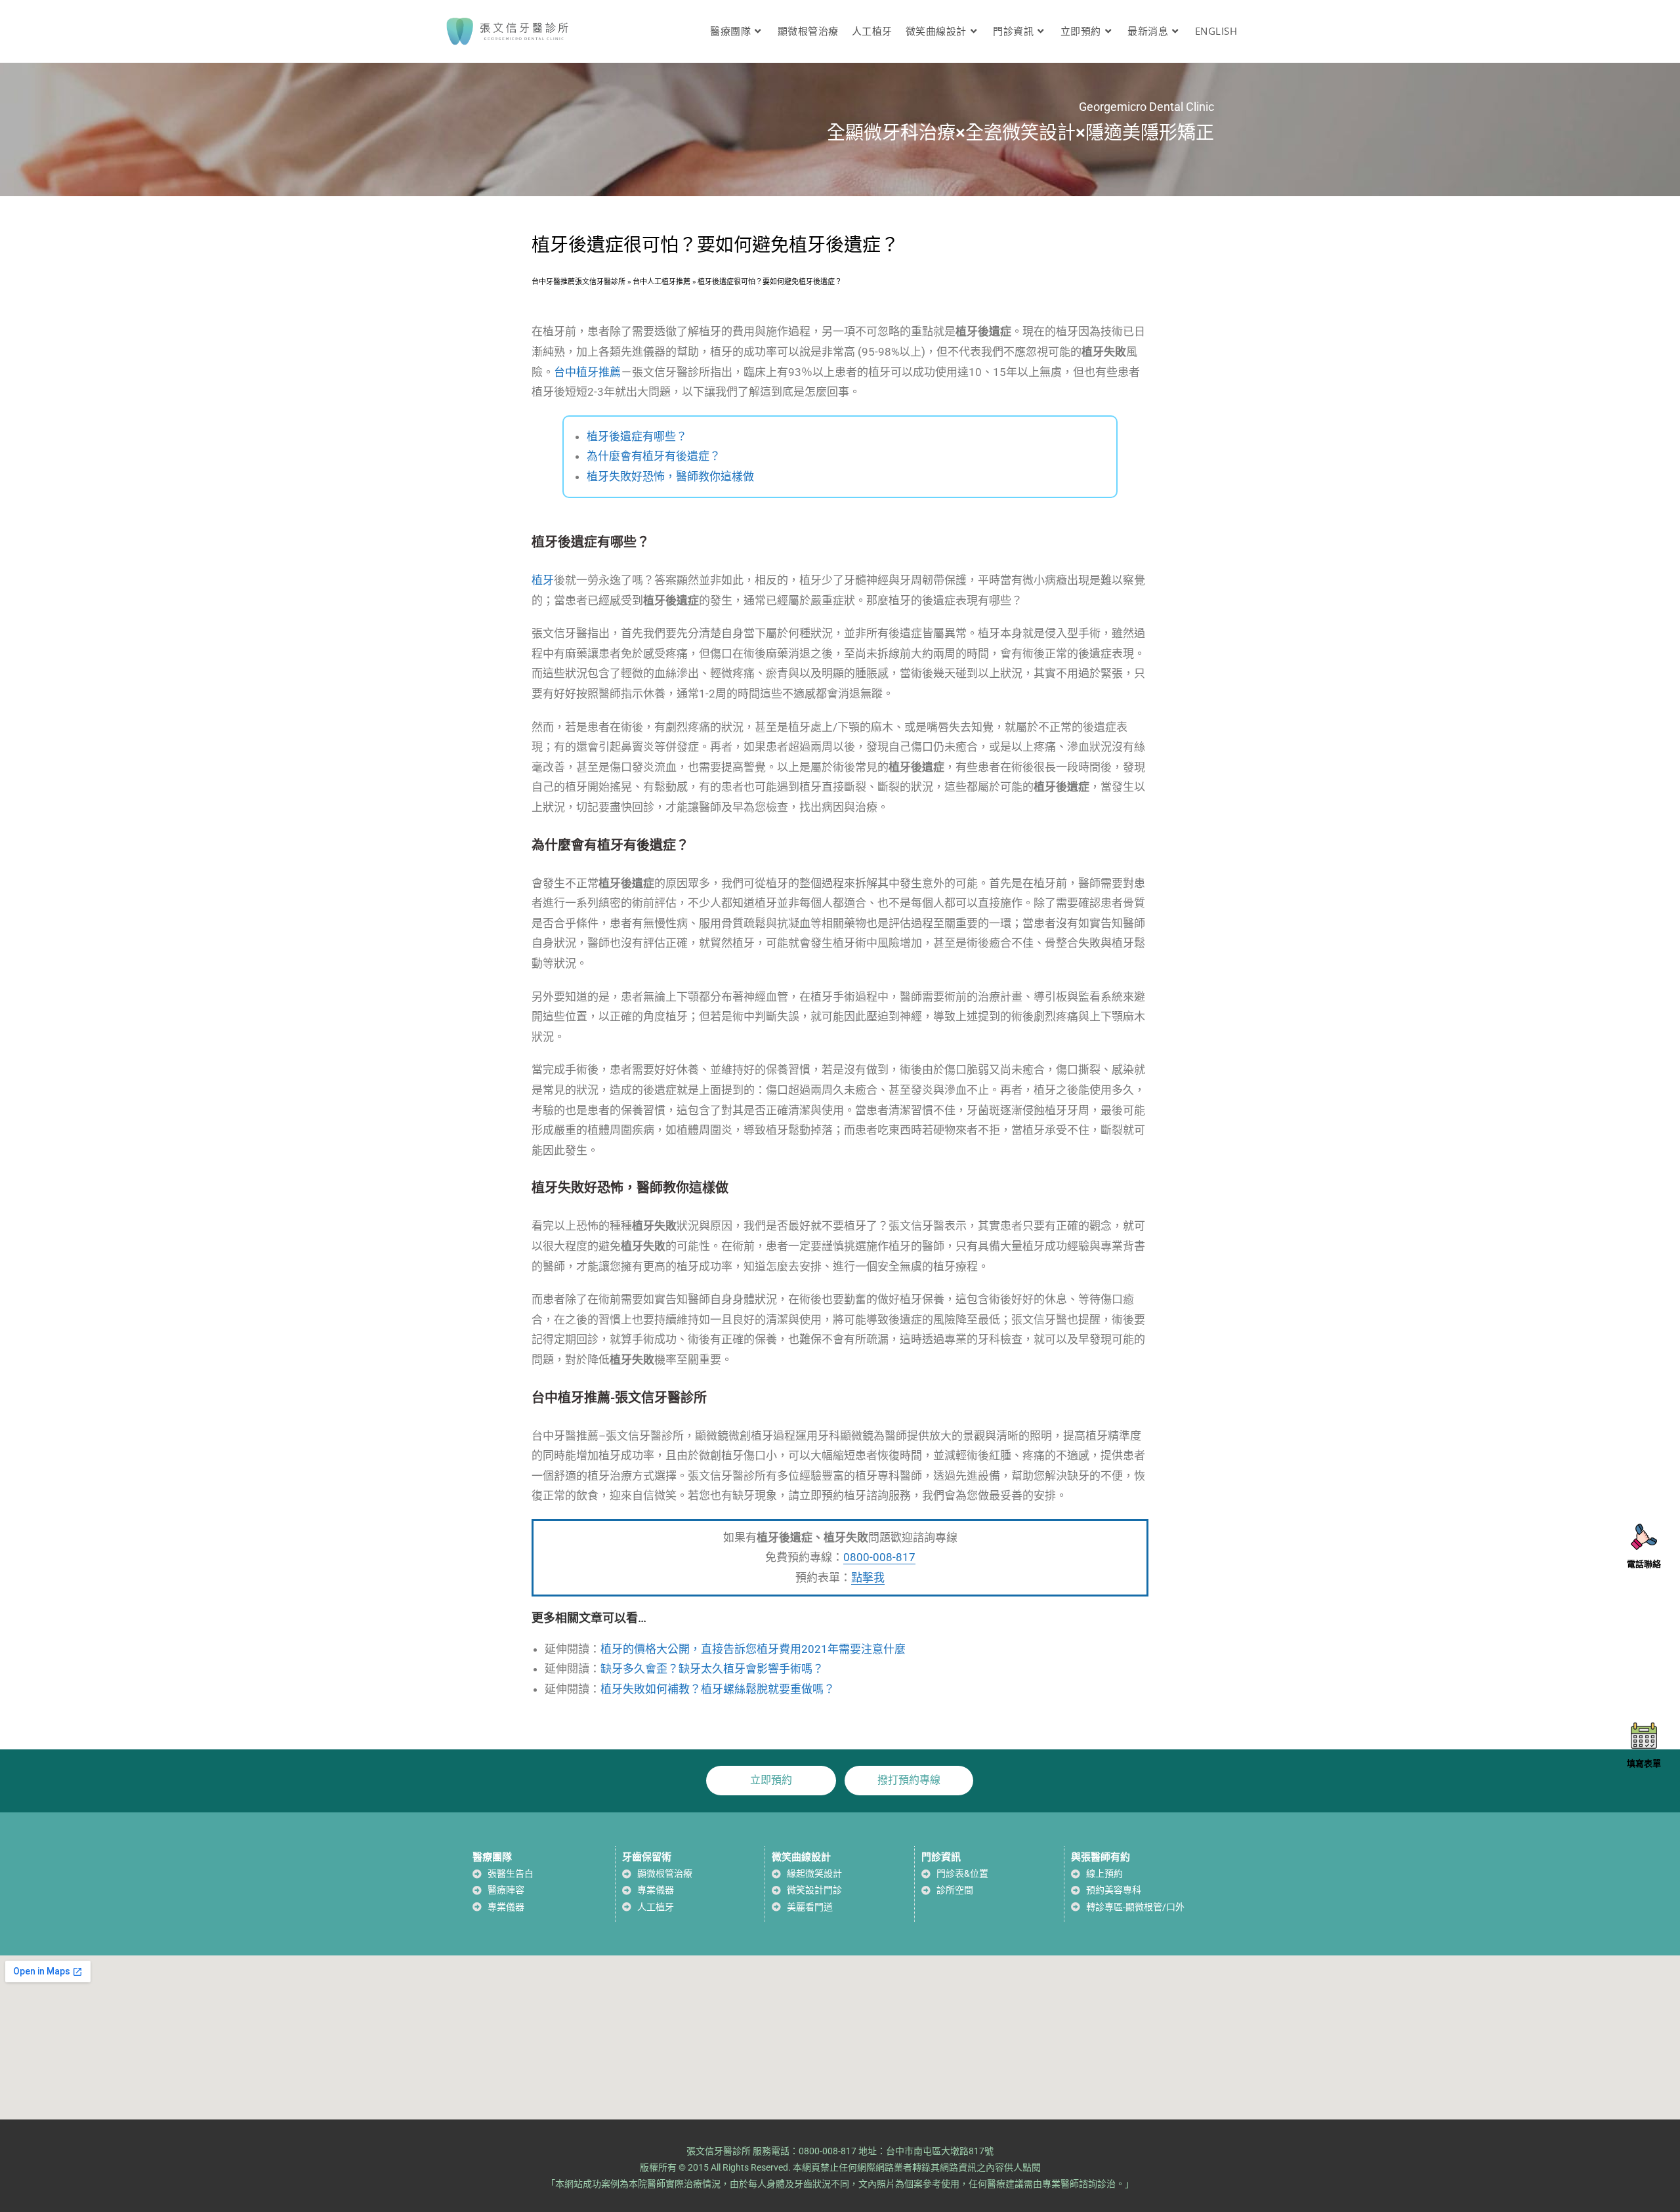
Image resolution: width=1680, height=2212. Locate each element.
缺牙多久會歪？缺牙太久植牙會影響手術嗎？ (712, 1669)
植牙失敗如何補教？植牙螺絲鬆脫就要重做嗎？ (718, 1689)
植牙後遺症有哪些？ (637, 436)
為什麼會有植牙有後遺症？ (654, 456)
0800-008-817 (879, 1557)
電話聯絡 (1644, 1564)
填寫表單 (1644, 1763)
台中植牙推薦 (587, 372)
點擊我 (868, 1577)
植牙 (543, 580)
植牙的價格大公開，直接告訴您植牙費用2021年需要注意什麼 (753, 1649)
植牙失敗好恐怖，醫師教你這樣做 (670, 476)
